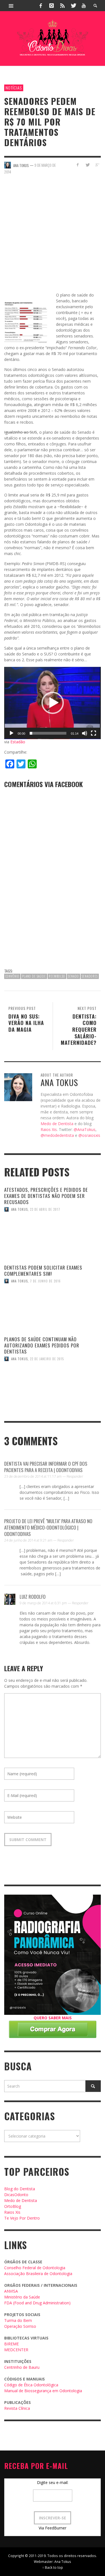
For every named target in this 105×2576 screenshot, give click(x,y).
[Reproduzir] (11, 733)
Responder (75, 1476)
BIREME (11, 2344)
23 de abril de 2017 (45, 1209)
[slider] (48, 733)
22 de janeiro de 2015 (47, 1359)
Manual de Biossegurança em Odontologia (43, 2391)
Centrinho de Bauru (22, 2367)
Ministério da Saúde (22, 2297)
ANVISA (11, 2291)
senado (73, 976)
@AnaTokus (85, 1129)
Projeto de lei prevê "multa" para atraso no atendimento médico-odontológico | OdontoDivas (48, 1527)
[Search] (11, 6)
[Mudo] (85, 733)
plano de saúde (34, 976)
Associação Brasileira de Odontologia (38, 2274)
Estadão (18, 742)
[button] (53, 703)
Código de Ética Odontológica (31, 2385)
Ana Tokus (19, 1209)
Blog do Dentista (20, 2189)
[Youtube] (84, 6)
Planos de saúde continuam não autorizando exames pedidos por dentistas (42, 1345)
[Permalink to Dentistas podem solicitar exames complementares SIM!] (53, 1319)
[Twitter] (73, 6)
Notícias (14, 88)
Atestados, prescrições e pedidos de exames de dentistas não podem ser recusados (46, 1196)
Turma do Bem (18, 2320)
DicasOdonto (16, 2195)
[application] (53, 703)
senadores (90, 976)
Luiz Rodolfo (33, 1597)
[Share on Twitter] (87, 165)
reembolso (57, 976)
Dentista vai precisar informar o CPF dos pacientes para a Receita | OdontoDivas (46, 1467)
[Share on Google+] (97, 165)
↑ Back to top (53, 2567)
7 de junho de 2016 (45, 1281)
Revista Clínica (17, 2408)
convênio (12, 976)
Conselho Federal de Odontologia (35, 2268)
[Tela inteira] (94, 733)
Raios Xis (49, 1129)
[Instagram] (52, 6)
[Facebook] (41, 6)
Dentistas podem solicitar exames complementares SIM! (43, 1271)
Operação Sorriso (20, 2326)
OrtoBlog (13, 2206)
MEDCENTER (16, 2350)
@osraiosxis (89, 1135)
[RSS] (62, 6)
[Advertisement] (53, 237)
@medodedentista (57, 1135)
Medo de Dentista (57, 1124)
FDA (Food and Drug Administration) (37, 2303)
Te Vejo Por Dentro (22, 2218)
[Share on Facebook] (78, 165)
